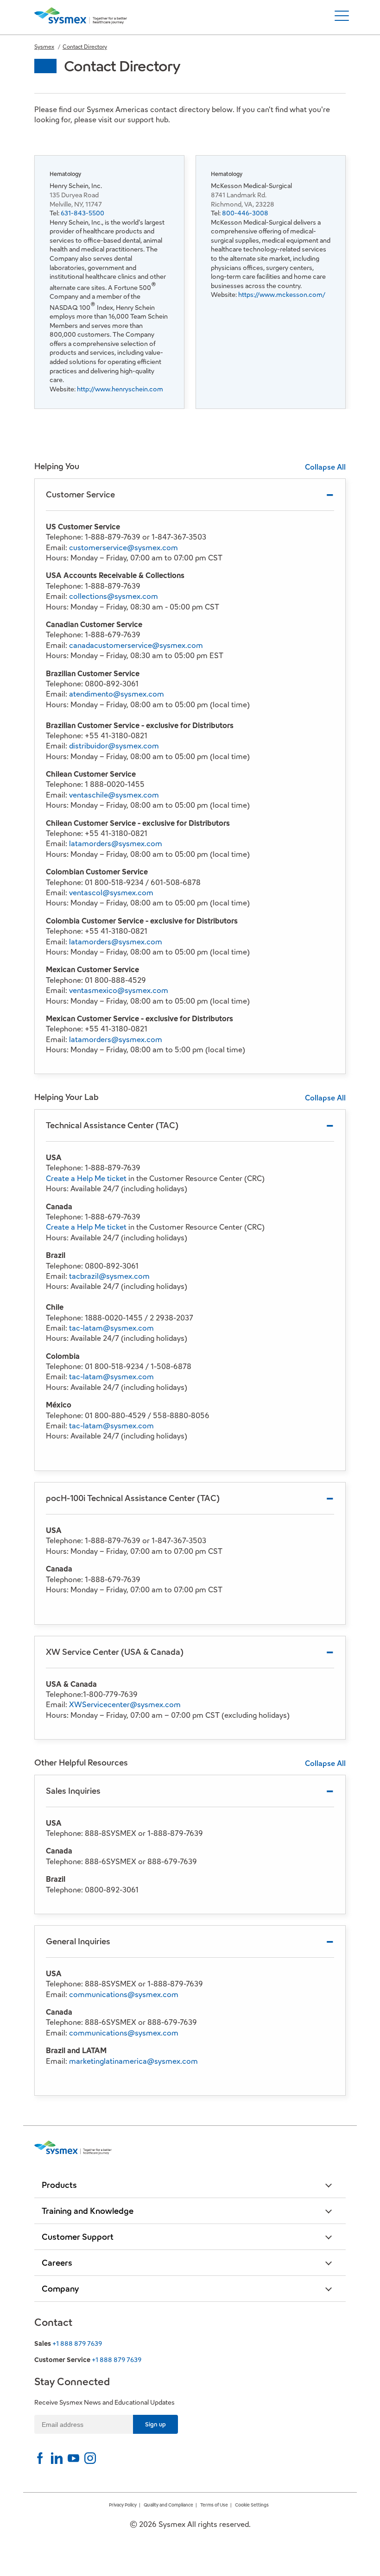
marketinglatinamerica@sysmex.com (133, 2061)
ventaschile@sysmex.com (114, 795)
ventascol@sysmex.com (111, 893)
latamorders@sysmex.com (116, 844)
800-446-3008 (245, 213)
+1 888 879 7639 (77, 2344)
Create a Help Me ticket (86, 1178)
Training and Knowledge (88, 2211)
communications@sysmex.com (124, 1995)
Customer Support (78, 2237)
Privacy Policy (123, 2505)
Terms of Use (214, 2505)
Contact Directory (85, 47)
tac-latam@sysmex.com (111, 1328)
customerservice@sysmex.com (123, 548)
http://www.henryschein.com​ (120, 389)
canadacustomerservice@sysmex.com (136, 645)
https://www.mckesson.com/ (282, 295)
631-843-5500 (82, 213)
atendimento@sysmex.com (117, 694)
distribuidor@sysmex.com (114, 746)
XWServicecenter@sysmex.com (125, 1705)
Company (60, 2289)
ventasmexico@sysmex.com (119, 990)
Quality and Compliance (168, 2505)
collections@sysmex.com (114, 596)
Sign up (155, 2424)
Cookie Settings (252, 2505)
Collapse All (325, 467)
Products (59, 2185)
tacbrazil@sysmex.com (109, 1276)
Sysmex (44, 47)
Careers (57, 2263)
